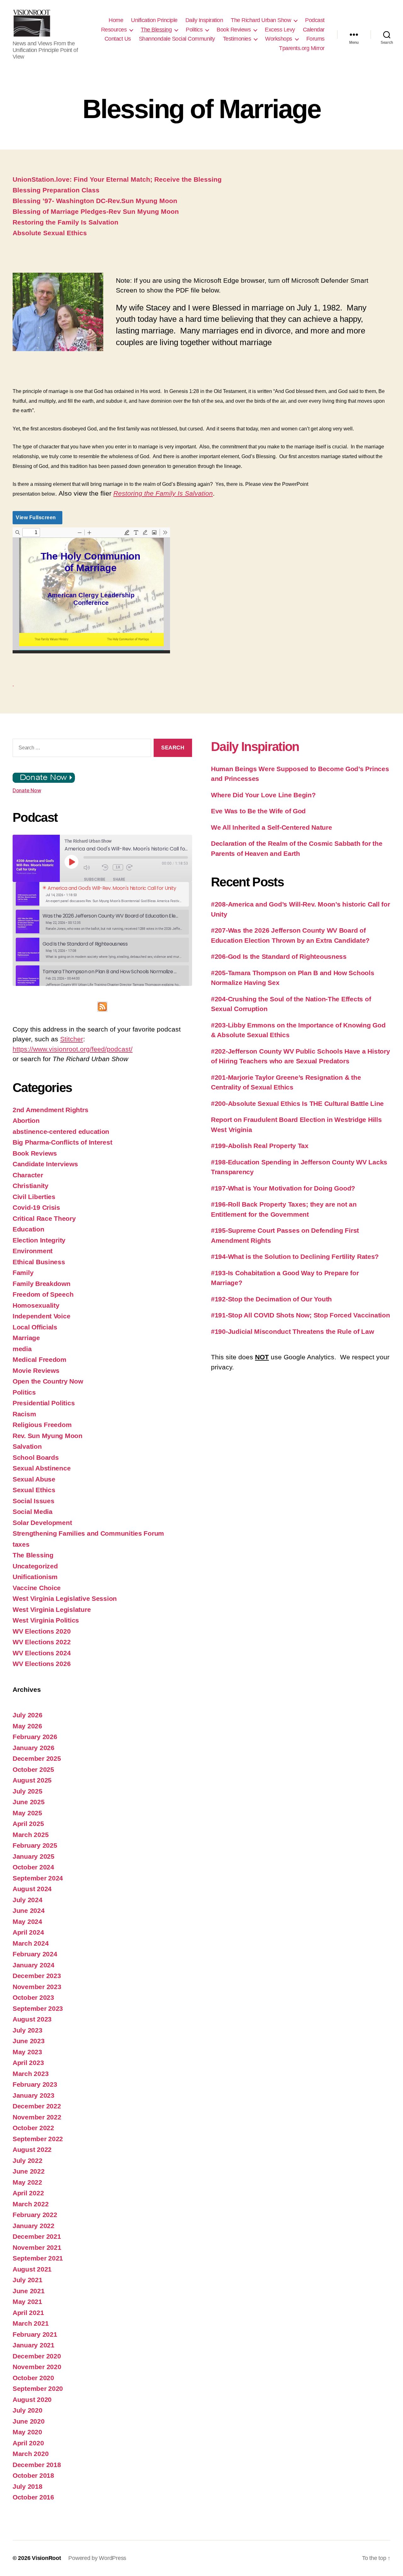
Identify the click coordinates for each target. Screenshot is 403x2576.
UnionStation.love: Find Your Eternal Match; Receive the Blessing (117, 179)
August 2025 (32, 1780)
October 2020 (33, 2378)
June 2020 (29, 2421)
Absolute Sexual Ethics (50, 233)
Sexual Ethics (34, 1490)
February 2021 (35, 2334)
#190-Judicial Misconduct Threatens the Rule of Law (292, 1331)
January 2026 (34, 1748)
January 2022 (34, 2226)
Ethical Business (39, 1262)
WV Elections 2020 (42, 1631)
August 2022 (32, 2150)
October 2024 (33, 1867)
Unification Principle (154, 20)
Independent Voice (41, 1316)
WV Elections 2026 (42, 1664)
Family (23, 1273)
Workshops (279, 39)
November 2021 (37, 2247)
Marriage (26, 1338)
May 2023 (27, 2052)
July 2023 (28, 2030)
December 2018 (37, 2465)
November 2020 (37, 2367)
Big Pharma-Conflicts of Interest (62, 1142)
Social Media (33, 1512)
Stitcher (72, 1039)
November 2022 (37, 2117)
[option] (102, 894)
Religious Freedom (42, 1425)
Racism (24, 1414)
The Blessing (156, 30)
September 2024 (38, 1878)
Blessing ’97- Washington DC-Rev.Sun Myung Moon (95, 201)
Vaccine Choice (37, 1588)
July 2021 (28, 2280)
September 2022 (38, 2139)
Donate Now (27, 790)
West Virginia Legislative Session (65, 1598)
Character (28, 1175)
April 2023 (28, 2063)
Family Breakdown (42, 1284)
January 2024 (34, 1965)
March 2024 (31, 1943)
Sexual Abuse (34, 1479)
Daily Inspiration (204, 20)
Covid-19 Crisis (36, 1207)
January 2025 (34, 1856)
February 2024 (35, 1954)
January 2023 (34, 2095)
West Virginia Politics (46, 1620)
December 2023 (37, 1976)
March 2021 (31, 2323)
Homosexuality (36, 1305)
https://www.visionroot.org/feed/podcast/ (73, 1049)
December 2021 (37, 2236)
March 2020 (31, 2454)
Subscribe (95, 879)
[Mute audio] (91, 867)
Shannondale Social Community (177, 39)
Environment (33, 1251)
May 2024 (27, 1922)
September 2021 (38, 2258)
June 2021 (29, 2291)
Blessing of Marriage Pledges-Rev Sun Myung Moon (96, 211)
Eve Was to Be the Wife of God (258, 811)
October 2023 (33, 1997)
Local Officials (35, 1327)
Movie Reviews (36, 1370)
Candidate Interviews (45, 1164)
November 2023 (37, 1987)
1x (118, 867)
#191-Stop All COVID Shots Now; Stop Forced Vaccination (300, 1315)
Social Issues (34, 1501)
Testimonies (237, 39)
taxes (21, 1544)
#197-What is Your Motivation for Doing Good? (283, 1188)
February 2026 (35, 1737)
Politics (194, 30)
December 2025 (37, 1758)
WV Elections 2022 (42, 1642)
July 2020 (28, 2410)
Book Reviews (234, 30)
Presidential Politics (44, 1403)
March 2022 (31, 2204)
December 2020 (37, 2356)
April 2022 (28, 2193)
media (22, 1349)
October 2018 (33, 2475)
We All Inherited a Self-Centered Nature (271, 827)
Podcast (315, 20)
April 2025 (28, 1824)
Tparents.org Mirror (302, 48)
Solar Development (42, 1523)
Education (28, 1229)
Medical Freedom (40, 1359)
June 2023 (29, 2041)
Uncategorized (35, 1566)
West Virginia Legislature (52, 1609)
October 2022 (33, 2128)
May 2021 (27, 2302)
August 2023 (32, 2019)
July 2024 (28, 1900)
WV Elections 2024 (42, 1653)
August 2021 (32, 2269)
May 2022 (27, 2182)
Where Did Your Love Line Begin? (263, 795)
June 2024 (29, 1911)
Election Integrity (39, 1240)
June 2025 (29, 1802)
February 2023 (35, 2084)
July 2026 (28, 1715)
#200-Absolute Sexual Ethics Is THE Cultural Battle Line (297, 1103)
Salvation (27, 1446)
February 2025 (35, 1845)
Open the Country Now (48, 1381)
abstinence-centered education (61, 1132)
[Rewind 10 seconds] (106, 867)
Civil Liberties (34, 1197)
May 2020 (27, 2432)
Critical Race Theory (44, 1218)
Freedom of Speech (43, 1294)
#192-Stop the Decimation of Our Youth (271, 1299)
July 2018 (28, 2486)
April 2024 (28, 1932)
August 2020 (32, 2400)
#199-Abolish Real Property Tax (260, 1146)
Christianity (31, 1186)
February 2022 (35, 2215)
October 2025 (33, 1769)
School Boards (36, 1457)
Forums (315, 39)
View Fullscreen (36, 517)
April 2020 (28, 2443)
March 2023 (31, 2074)
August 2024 (32, 1889)
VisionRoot (46, 2558)
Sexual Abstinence (42, 1468)
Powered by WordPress (97, 2558)
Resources (114, 30)
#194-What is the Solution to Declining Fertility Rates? (295, 1257)
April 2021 (28, 2313)
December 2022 (37, 2106)
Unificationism (35, 1577)
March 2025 (31, 1835)
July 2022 (28, 2161)
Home (116, 20)
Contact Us (118, 39)
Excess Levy (280, 30)
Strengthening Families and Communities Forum (88, 1533)
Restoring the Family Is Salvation (65, 222)
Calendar (314, 30)
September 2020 (38, 2388)
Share (119, 879)
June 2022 (29, 2171)
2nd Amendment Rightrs (50, 1110)
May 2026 (27, 1726)
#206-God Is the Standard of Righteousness (279, 956)
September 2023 (38, 2008)
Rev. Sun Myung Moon (48, 1436)
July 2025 (28, 1791)
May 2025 (27, 1813)
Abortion (26, 1120)
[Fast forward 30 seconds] (134, 867)
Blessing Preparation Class (56, 190)
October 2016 (33, 2497)
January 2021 (34, 2345)
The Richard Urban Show (261, 20)
